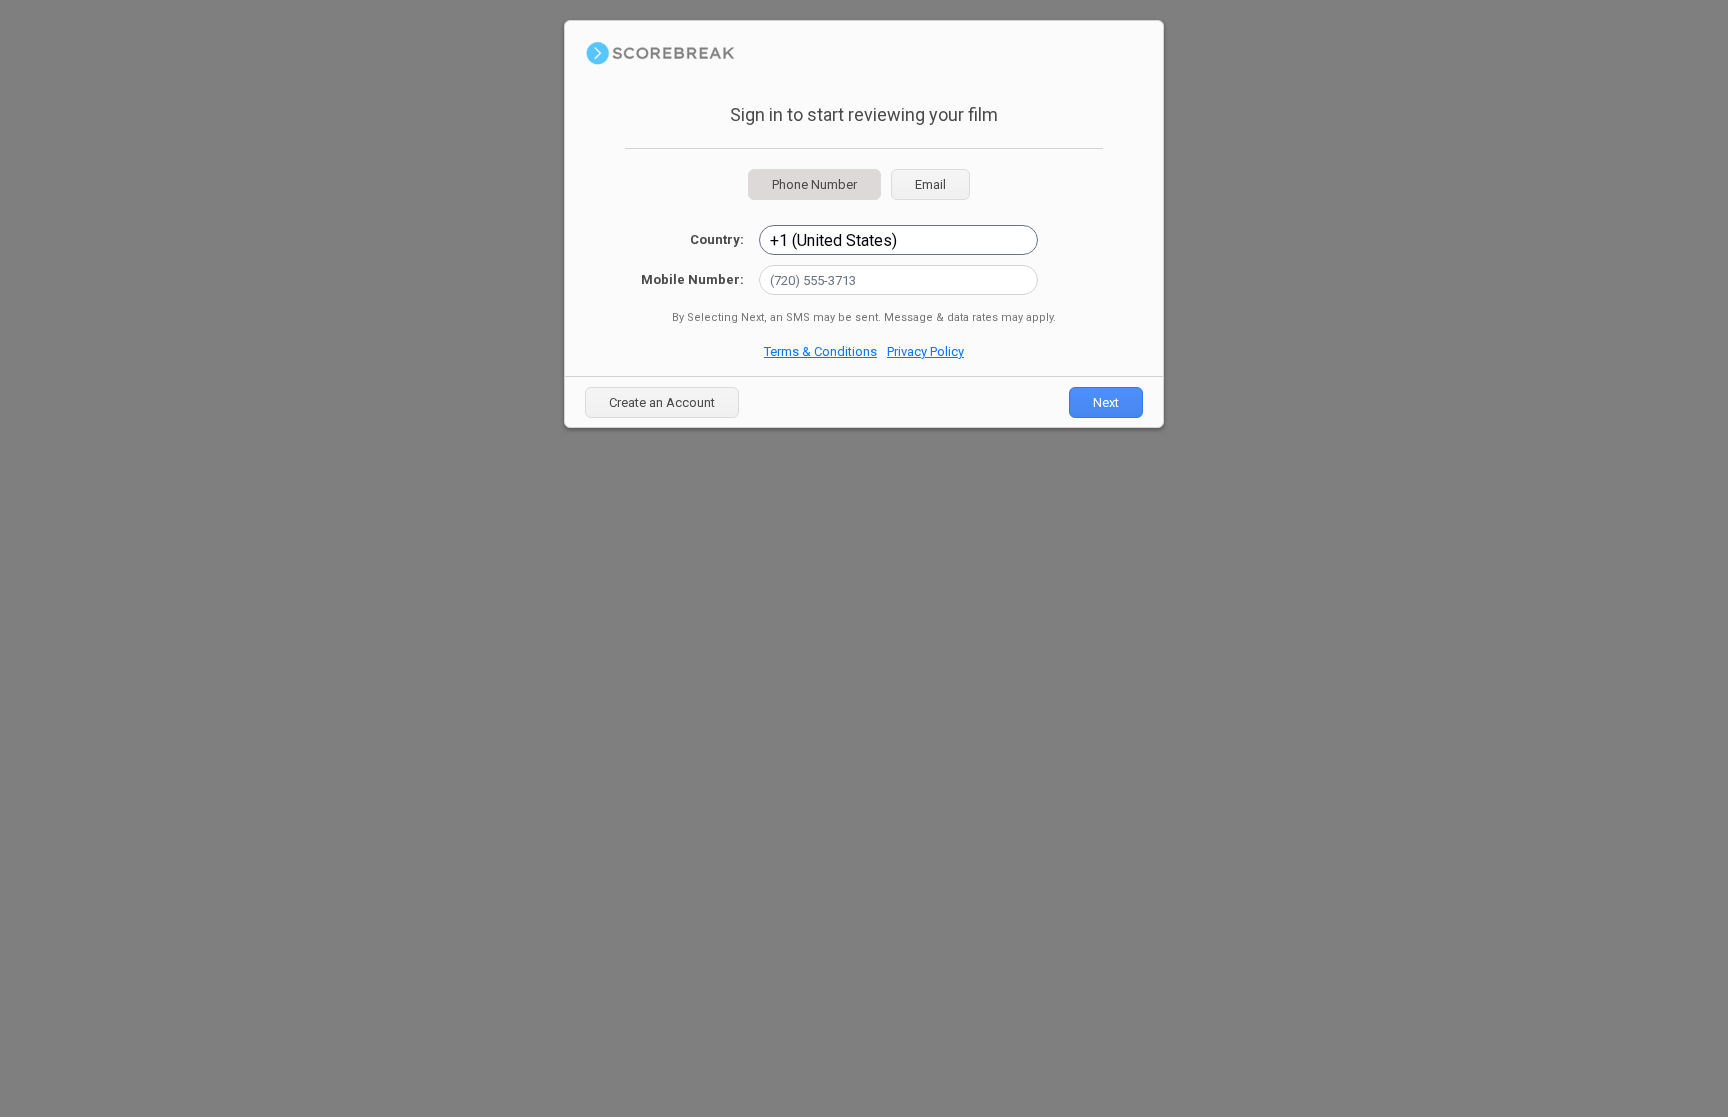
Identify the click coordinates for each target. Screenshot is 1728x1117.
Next (1106, 402)
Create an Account (662, 402)
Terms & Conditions (820, 351)
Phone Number (814, 184)
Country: (717, 239)
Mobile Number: (692, 279)
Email (930, 184)
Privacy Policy (925, 351)
